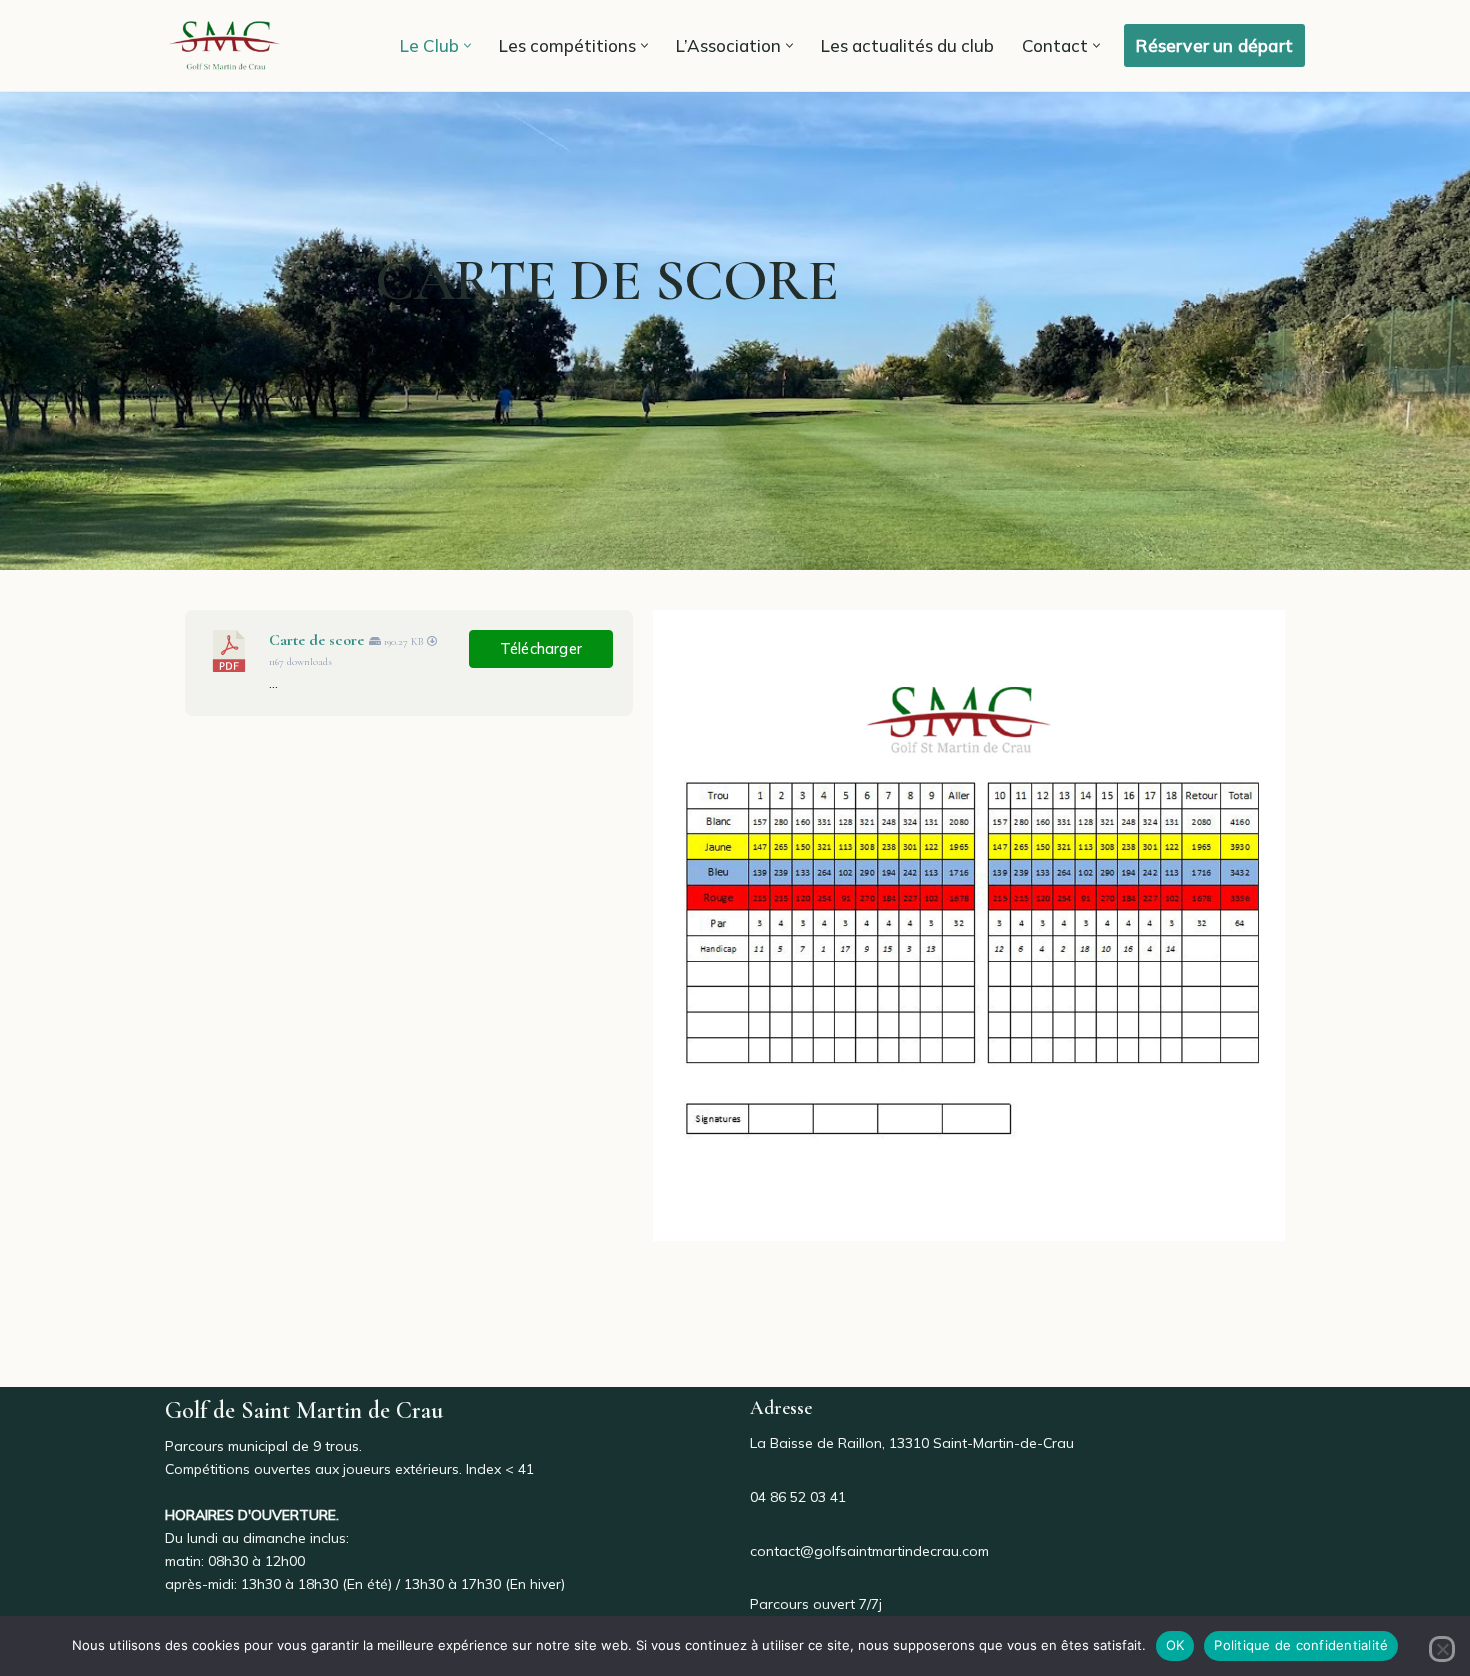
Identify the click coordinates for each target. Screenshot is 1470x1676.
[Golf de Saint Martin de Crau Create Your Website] (225, 45)
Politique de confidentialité (1301, 1645)
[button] (467, 45)
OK (1175, 1645)
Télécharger (541, 648)
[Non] (1442, 1649)
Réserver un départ (1214, 45)
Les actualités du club (907, 45)
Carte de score (316, 640)
